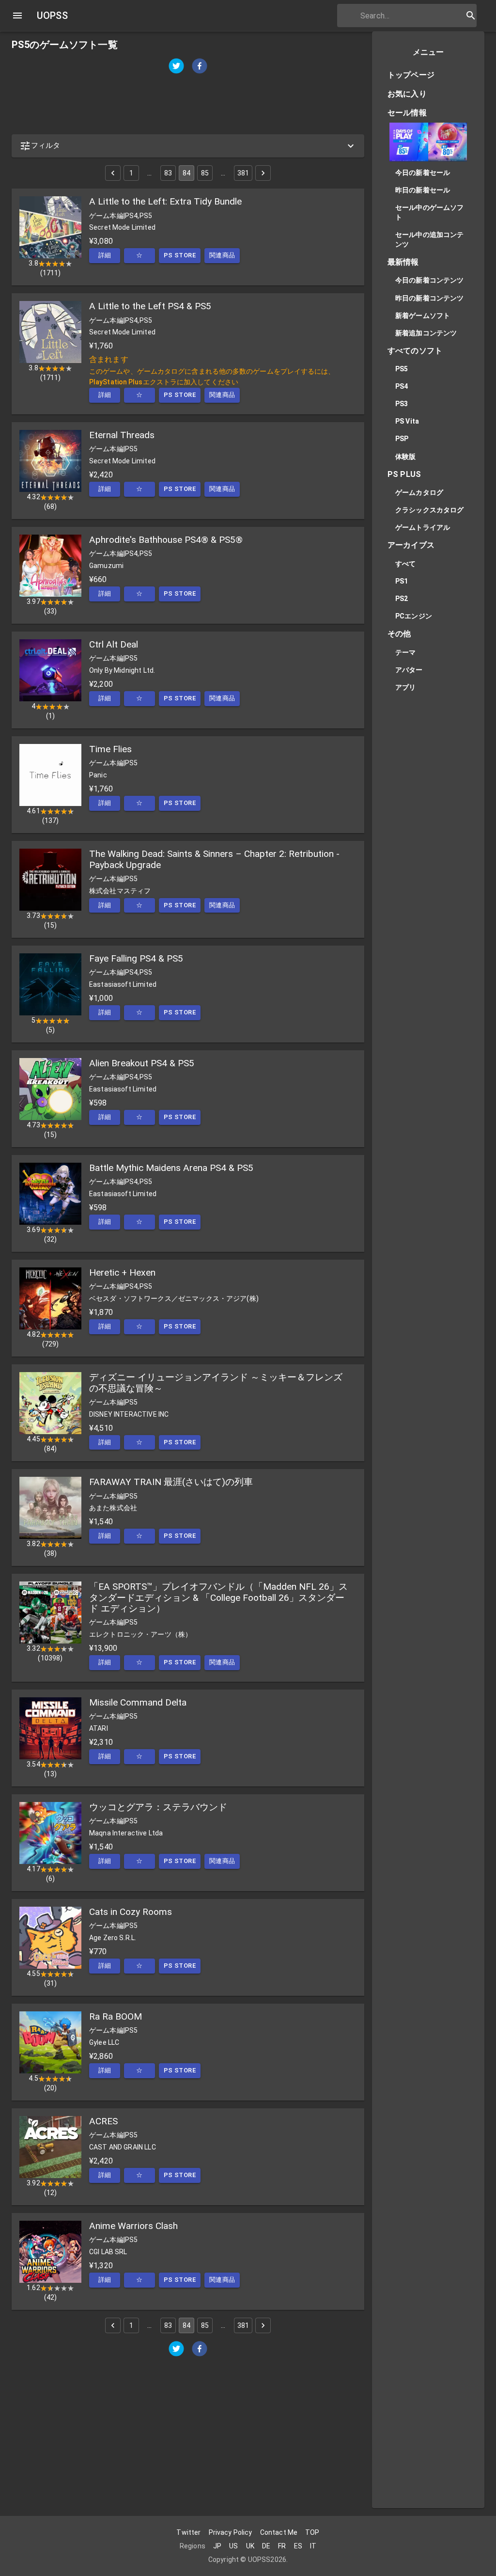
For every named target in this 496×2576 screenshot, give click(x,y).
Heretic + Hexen (122, 1272)
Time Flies (110, 749)
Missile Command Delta (138, 1702)
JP (217, 2546)
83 (168, 173)
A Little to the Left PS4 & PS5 (150, 306)
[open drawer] (17, 16)
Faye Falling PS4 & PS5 (136, 958)
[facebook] (200, 67)
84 (186, 173)
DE (266, 2546)
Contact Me (279, 2532)
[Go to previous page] (113, 173)
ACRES (103, 2121)
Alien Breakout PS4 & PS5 (142, 1063)
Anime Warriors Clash (133, 2226)
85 (205, 173)
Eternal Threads (122, 435)
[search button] (471, 16)
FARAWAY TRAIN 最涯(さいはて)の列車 (171, 1482)
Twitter (188, 2532)
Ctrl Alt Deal (114, 644)
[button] (188, 146)
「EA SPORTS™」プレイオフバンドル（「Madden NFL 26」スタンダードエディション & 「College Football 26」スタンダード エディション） (218, 1597)
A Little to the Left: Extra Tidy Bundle (165, 201)
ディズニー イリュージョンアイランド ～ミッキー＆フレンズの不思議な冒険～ (216, 1383)
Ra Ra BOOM (116, 2016)
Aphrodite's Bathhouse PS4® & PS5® (166, 540)
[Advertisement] (188, 105)
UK (250, 2546)
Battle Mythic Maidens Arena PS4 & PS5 (171, 1168)
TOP (312, 2532)
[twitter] (176, 67)
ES (298, 2546)
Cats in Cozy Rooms (131, 1912)
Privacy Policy (231, 2532)
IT (313, 2546)
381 (243, 173)
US (233, 2546)
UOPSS (52, 16)
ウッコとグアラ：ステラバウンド (158, 1807)
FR (282, 2546)
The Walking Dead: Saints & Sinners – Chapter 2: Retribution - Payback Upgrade (214, 859)
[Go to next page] (263, 173)
